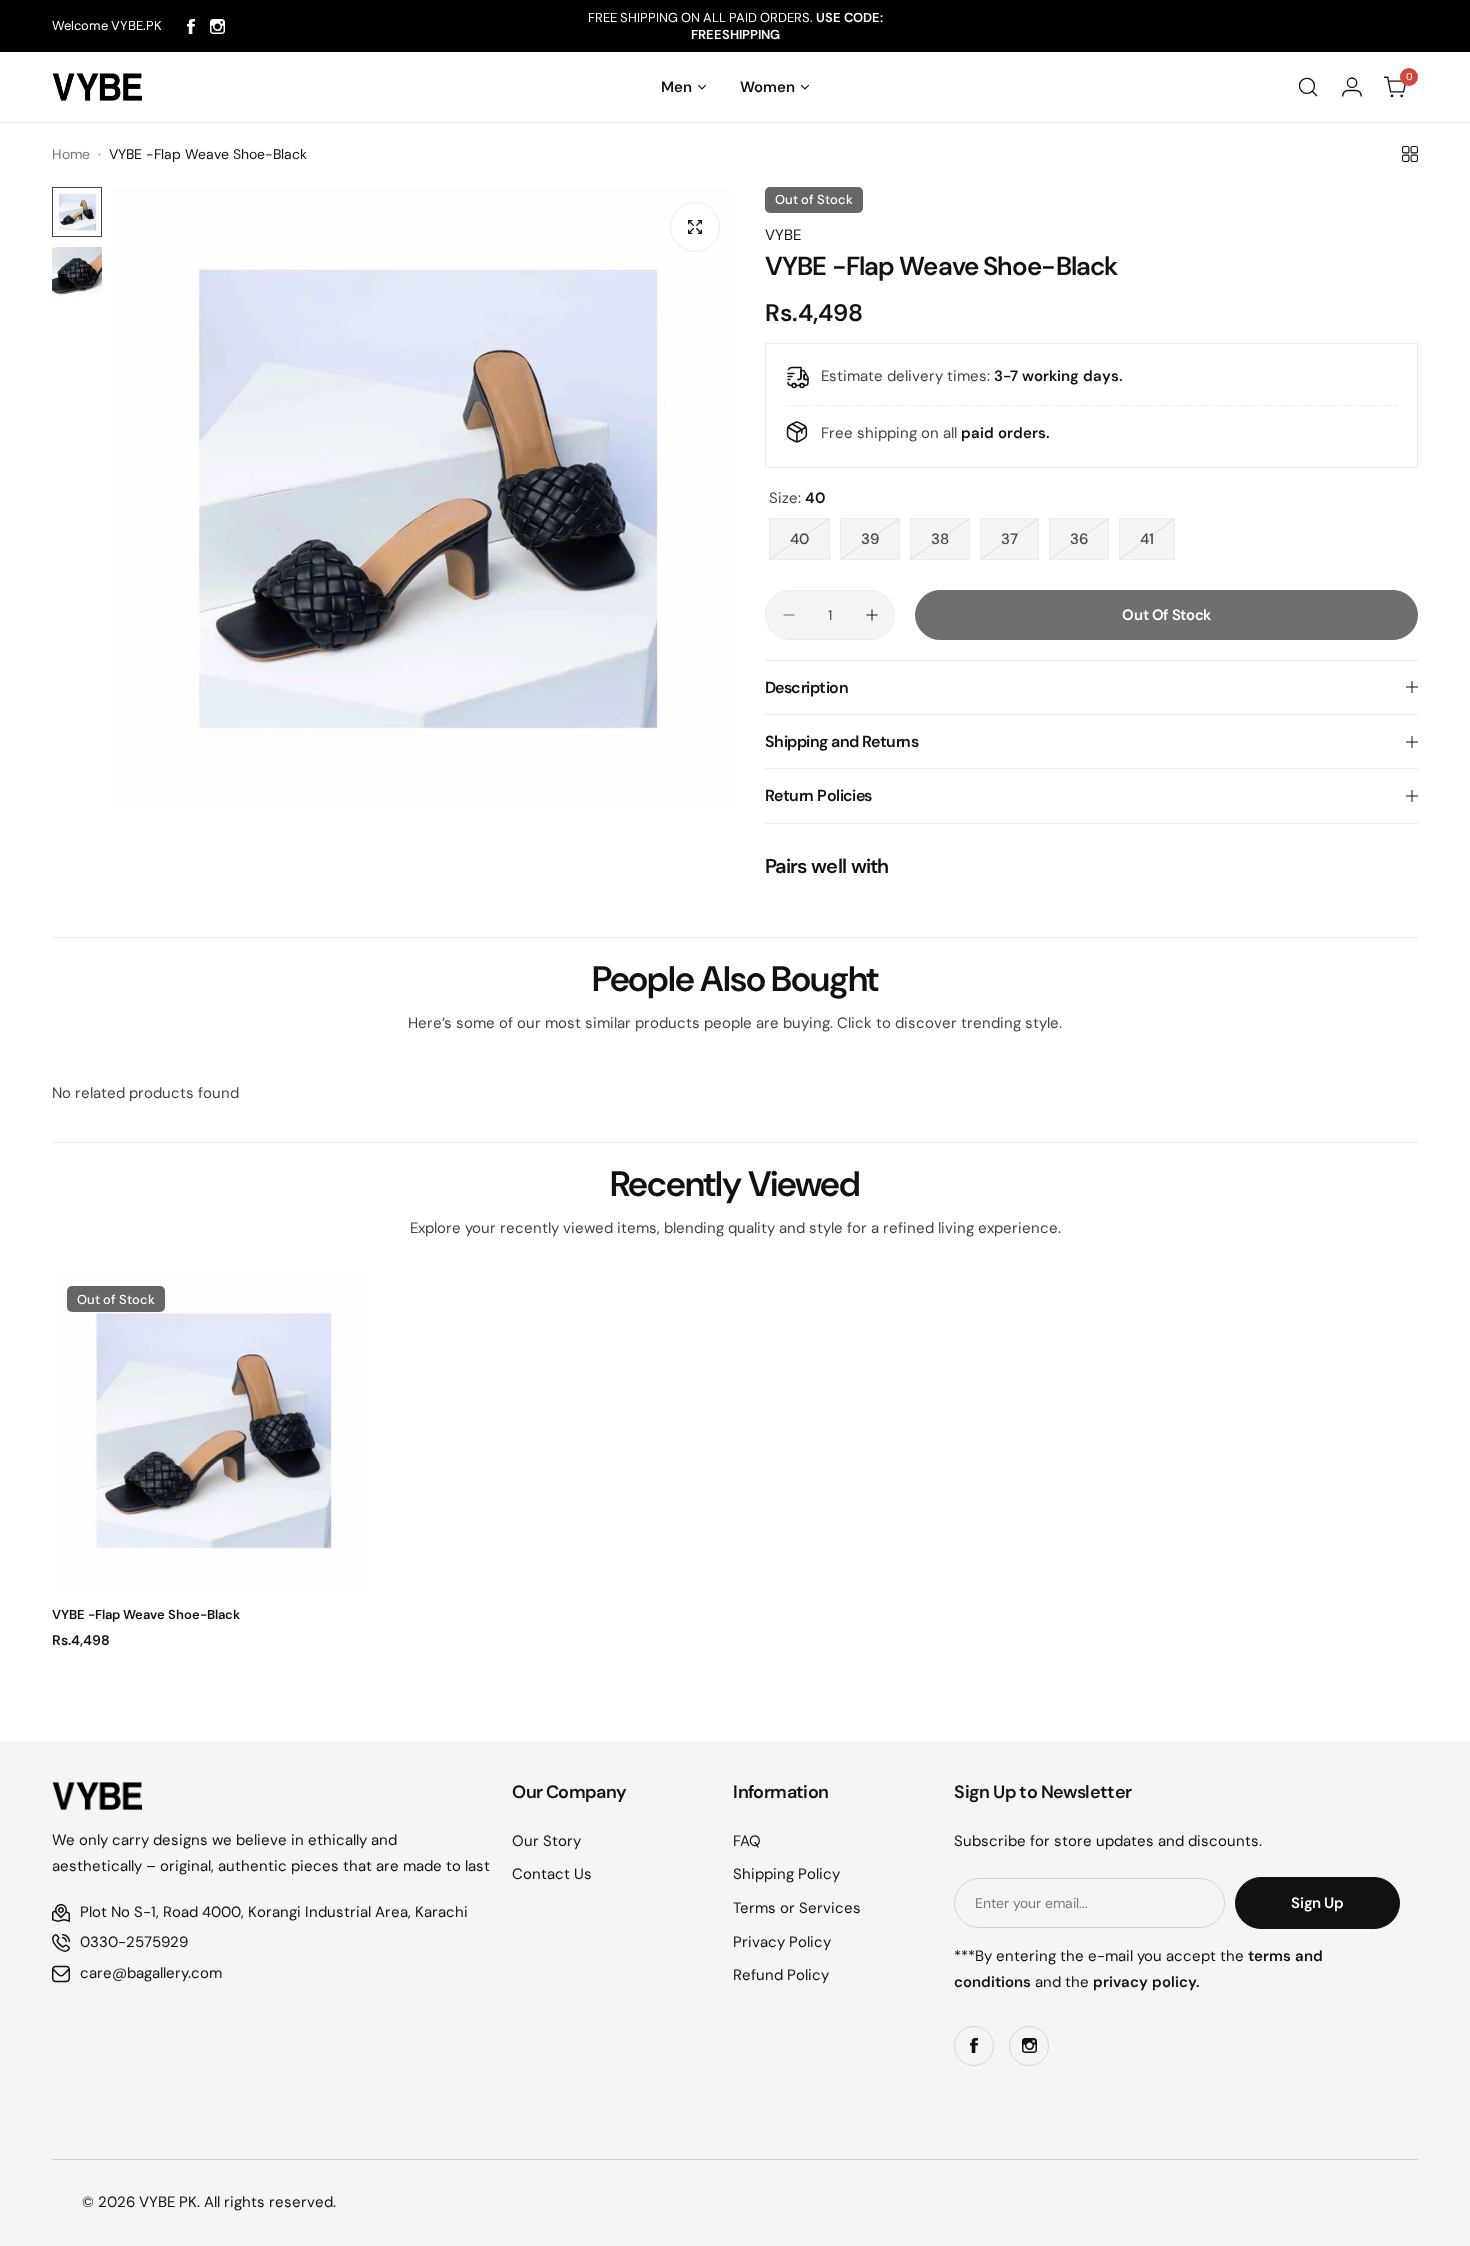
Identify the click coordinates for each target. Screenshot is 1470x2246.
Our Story (546, 1841)
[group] (423, 498)
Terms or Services (797, 1908)
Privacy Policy (782, 1942)
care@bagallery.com (151, 1973)
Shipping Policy (786, 1874)
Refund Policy (781, 1975)
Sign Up (1317, 1903)
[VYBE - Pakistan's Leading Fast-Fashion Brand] (97, 87)
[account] (1352, 87)
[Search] (1308, 87)
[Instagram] (217, 26)
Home (71, 154)
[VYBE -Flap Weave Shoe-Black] (211, 1430)
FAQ (747, 1841)
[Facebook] (191, 26)
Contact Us (552, 1874)
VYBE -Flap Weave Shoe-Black (146, 1614)
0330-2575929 (134, 1942)
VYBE (783, 235)
